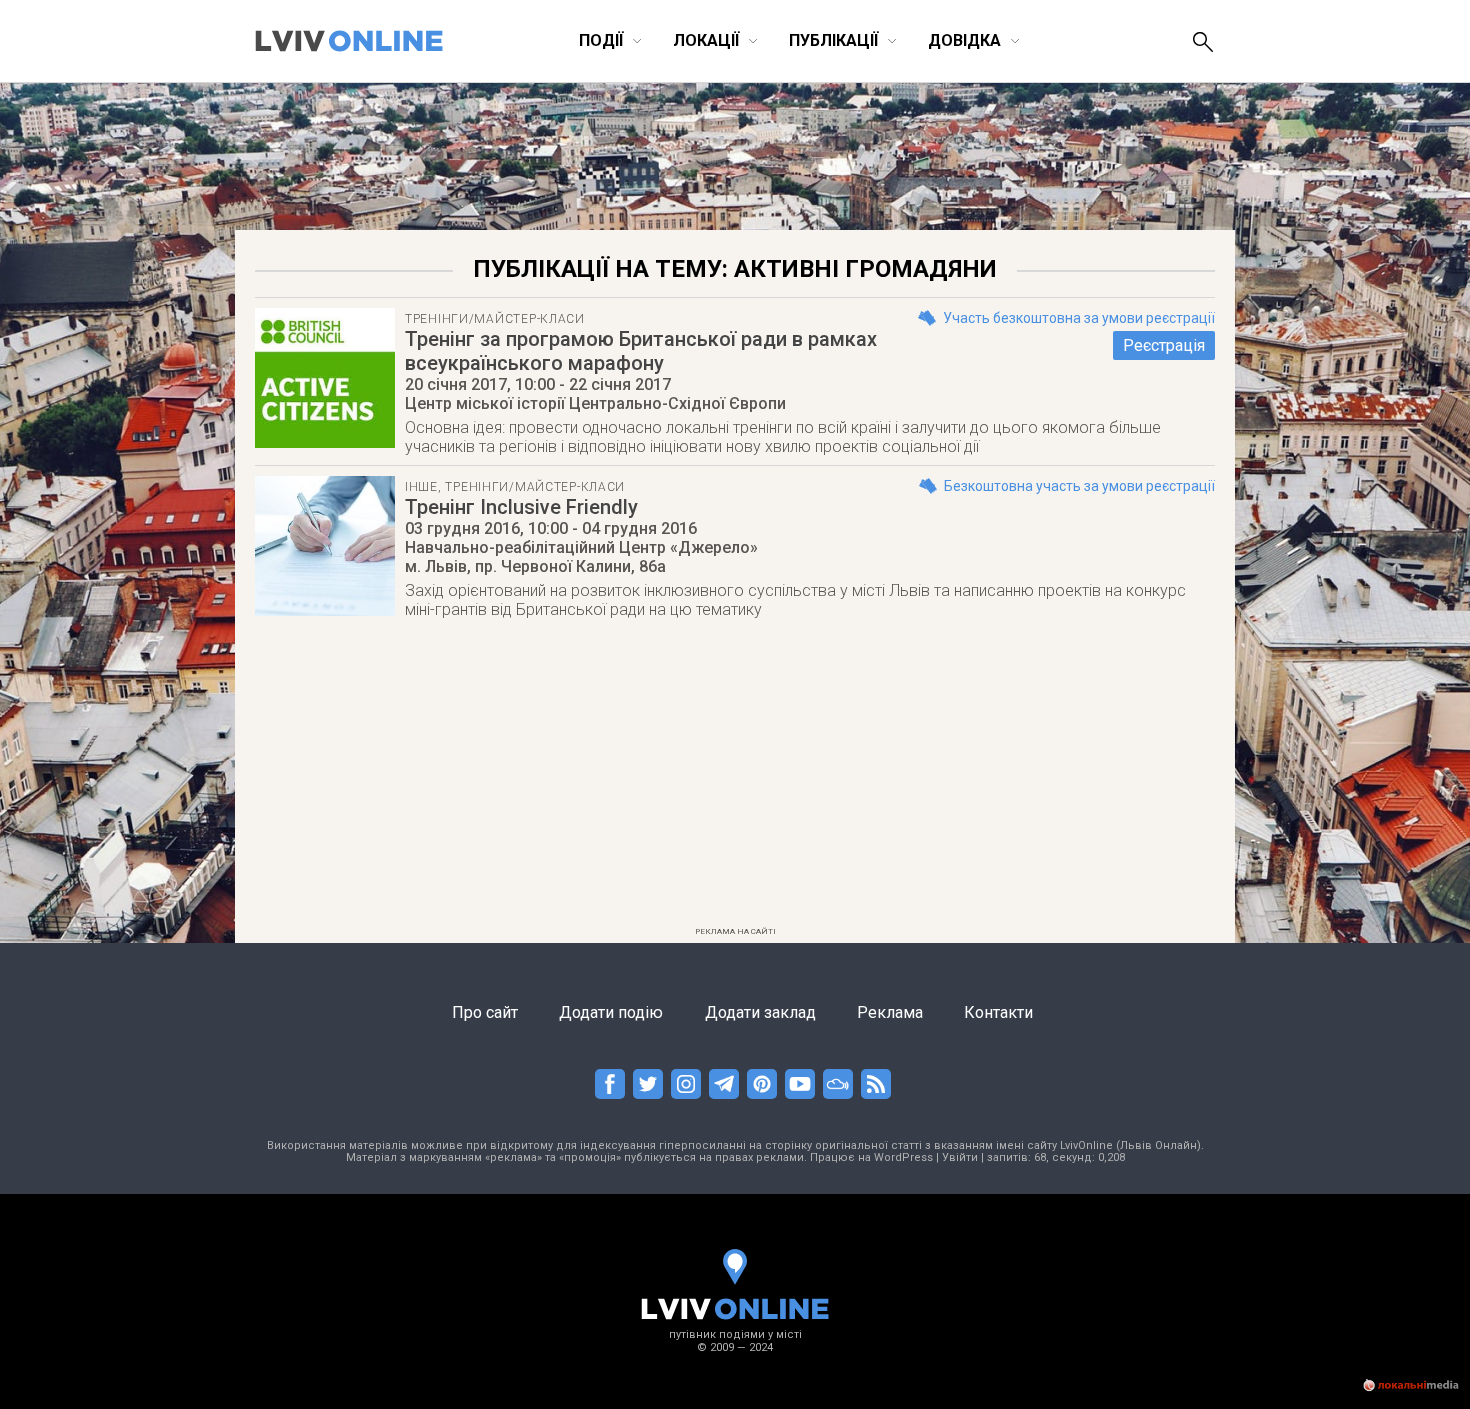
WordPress (903, 1157)
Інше (421, 487)
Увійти (960, 1157)
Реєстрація (1164, 345)
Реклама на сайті (735, 931)
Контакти (998, 1012)
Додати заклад (760, 1012)
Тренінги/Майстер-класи (495, 319)
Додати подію (611, 1012)
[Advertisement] (735, 779)
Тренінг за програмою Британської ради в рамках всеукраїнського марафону (641, 351)
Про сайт (485, 1012)
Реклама (890, 1012)
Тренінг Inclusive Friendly (521, 507)
